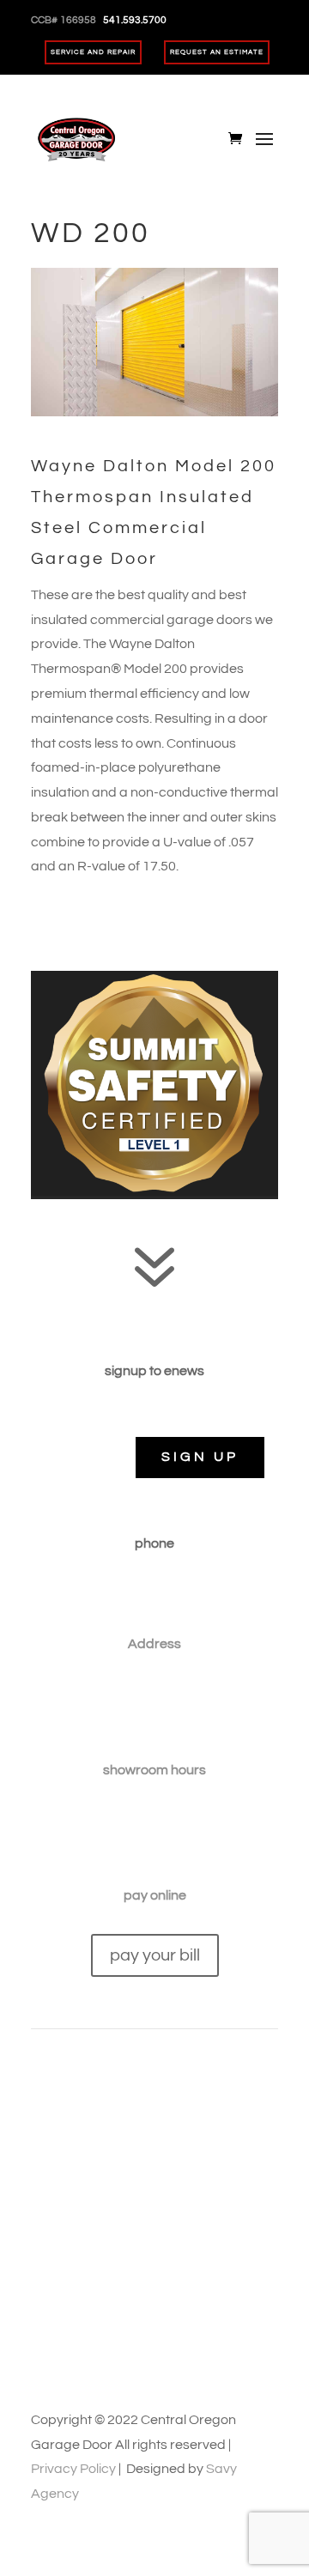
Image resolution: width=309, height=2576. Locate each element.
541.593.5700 (154, 1594)
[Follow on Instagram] (103, 2199)
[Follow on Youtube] (137, 2199)
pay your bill (155, 1955)
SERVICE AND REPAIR (93, 52)
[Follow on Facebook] (69, 2199)
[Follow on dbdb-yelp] (240, 2199)
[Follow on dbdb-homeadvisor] (206, 2199)
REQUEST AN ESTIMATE (217, 52)
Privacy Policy (73, 2469)
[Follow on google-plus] (172, 2199)
